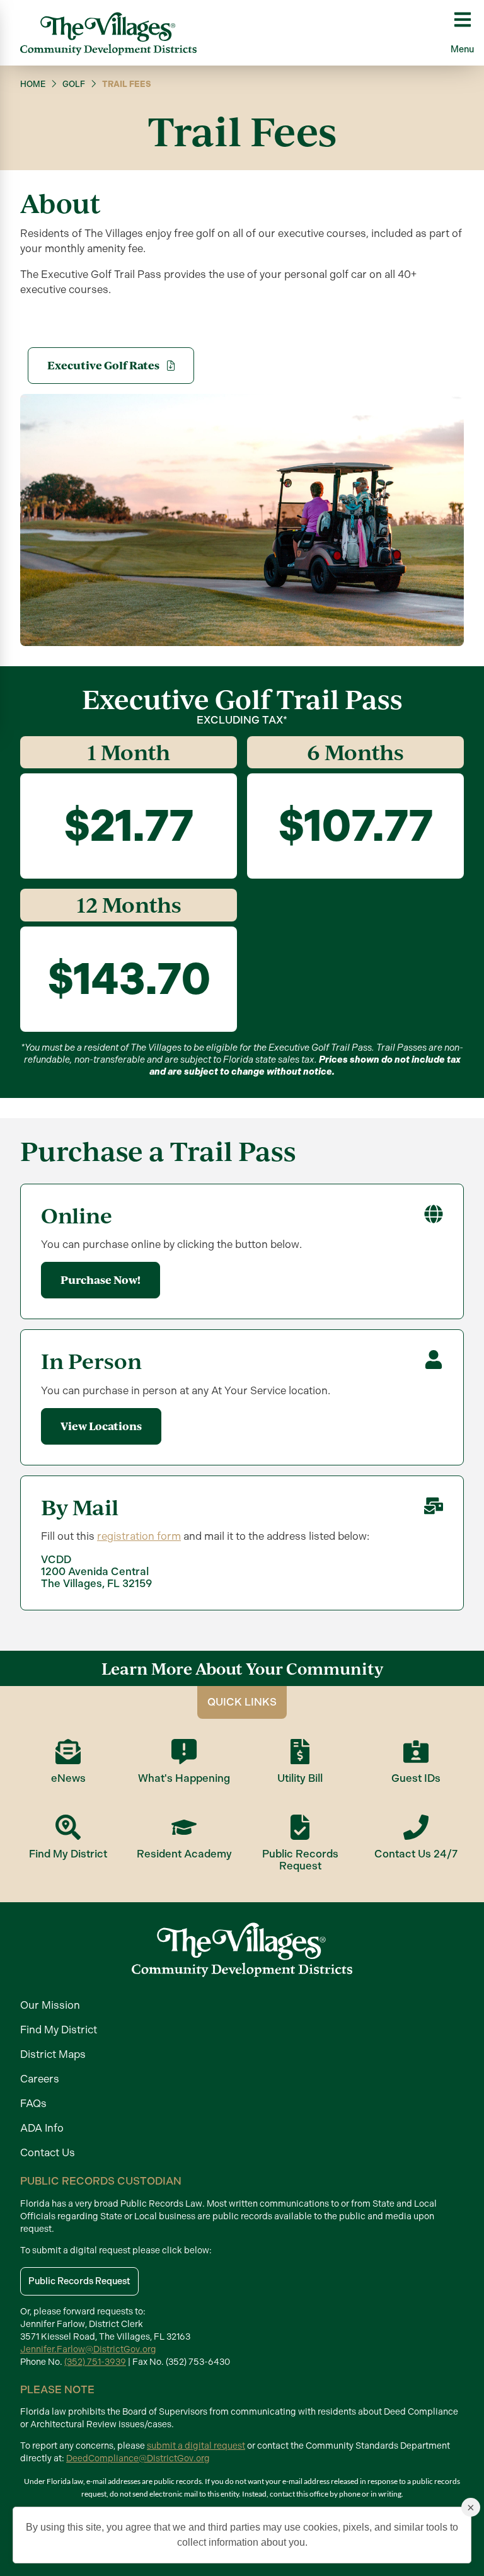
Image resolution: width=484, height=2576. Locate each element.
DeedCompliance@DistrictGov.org (138, 2458)
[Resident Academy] (184, 1827)
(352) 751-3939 (95, 2362)
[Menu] (463, 20)
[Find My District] (68, 1827)
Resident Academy (184, 1854)
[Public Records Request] (300, 1827)
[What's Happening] (184, 1752)
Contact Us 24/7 (416, 1854)
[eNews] (68, 1752)
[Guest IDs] (416, 1752)
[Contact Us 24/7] (416, 1827)
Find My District (68, 1854)
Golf (74, 84)
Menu (462, 49)
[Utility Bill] (300, 1752)
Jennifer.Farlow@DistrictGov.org (88, 2349)
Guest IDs (416, 1778)
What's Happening (184, 1778)
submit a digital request (196, 2446)
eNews (68, 1778)
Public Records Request (300, 1860)
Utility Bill (300, 1778)
